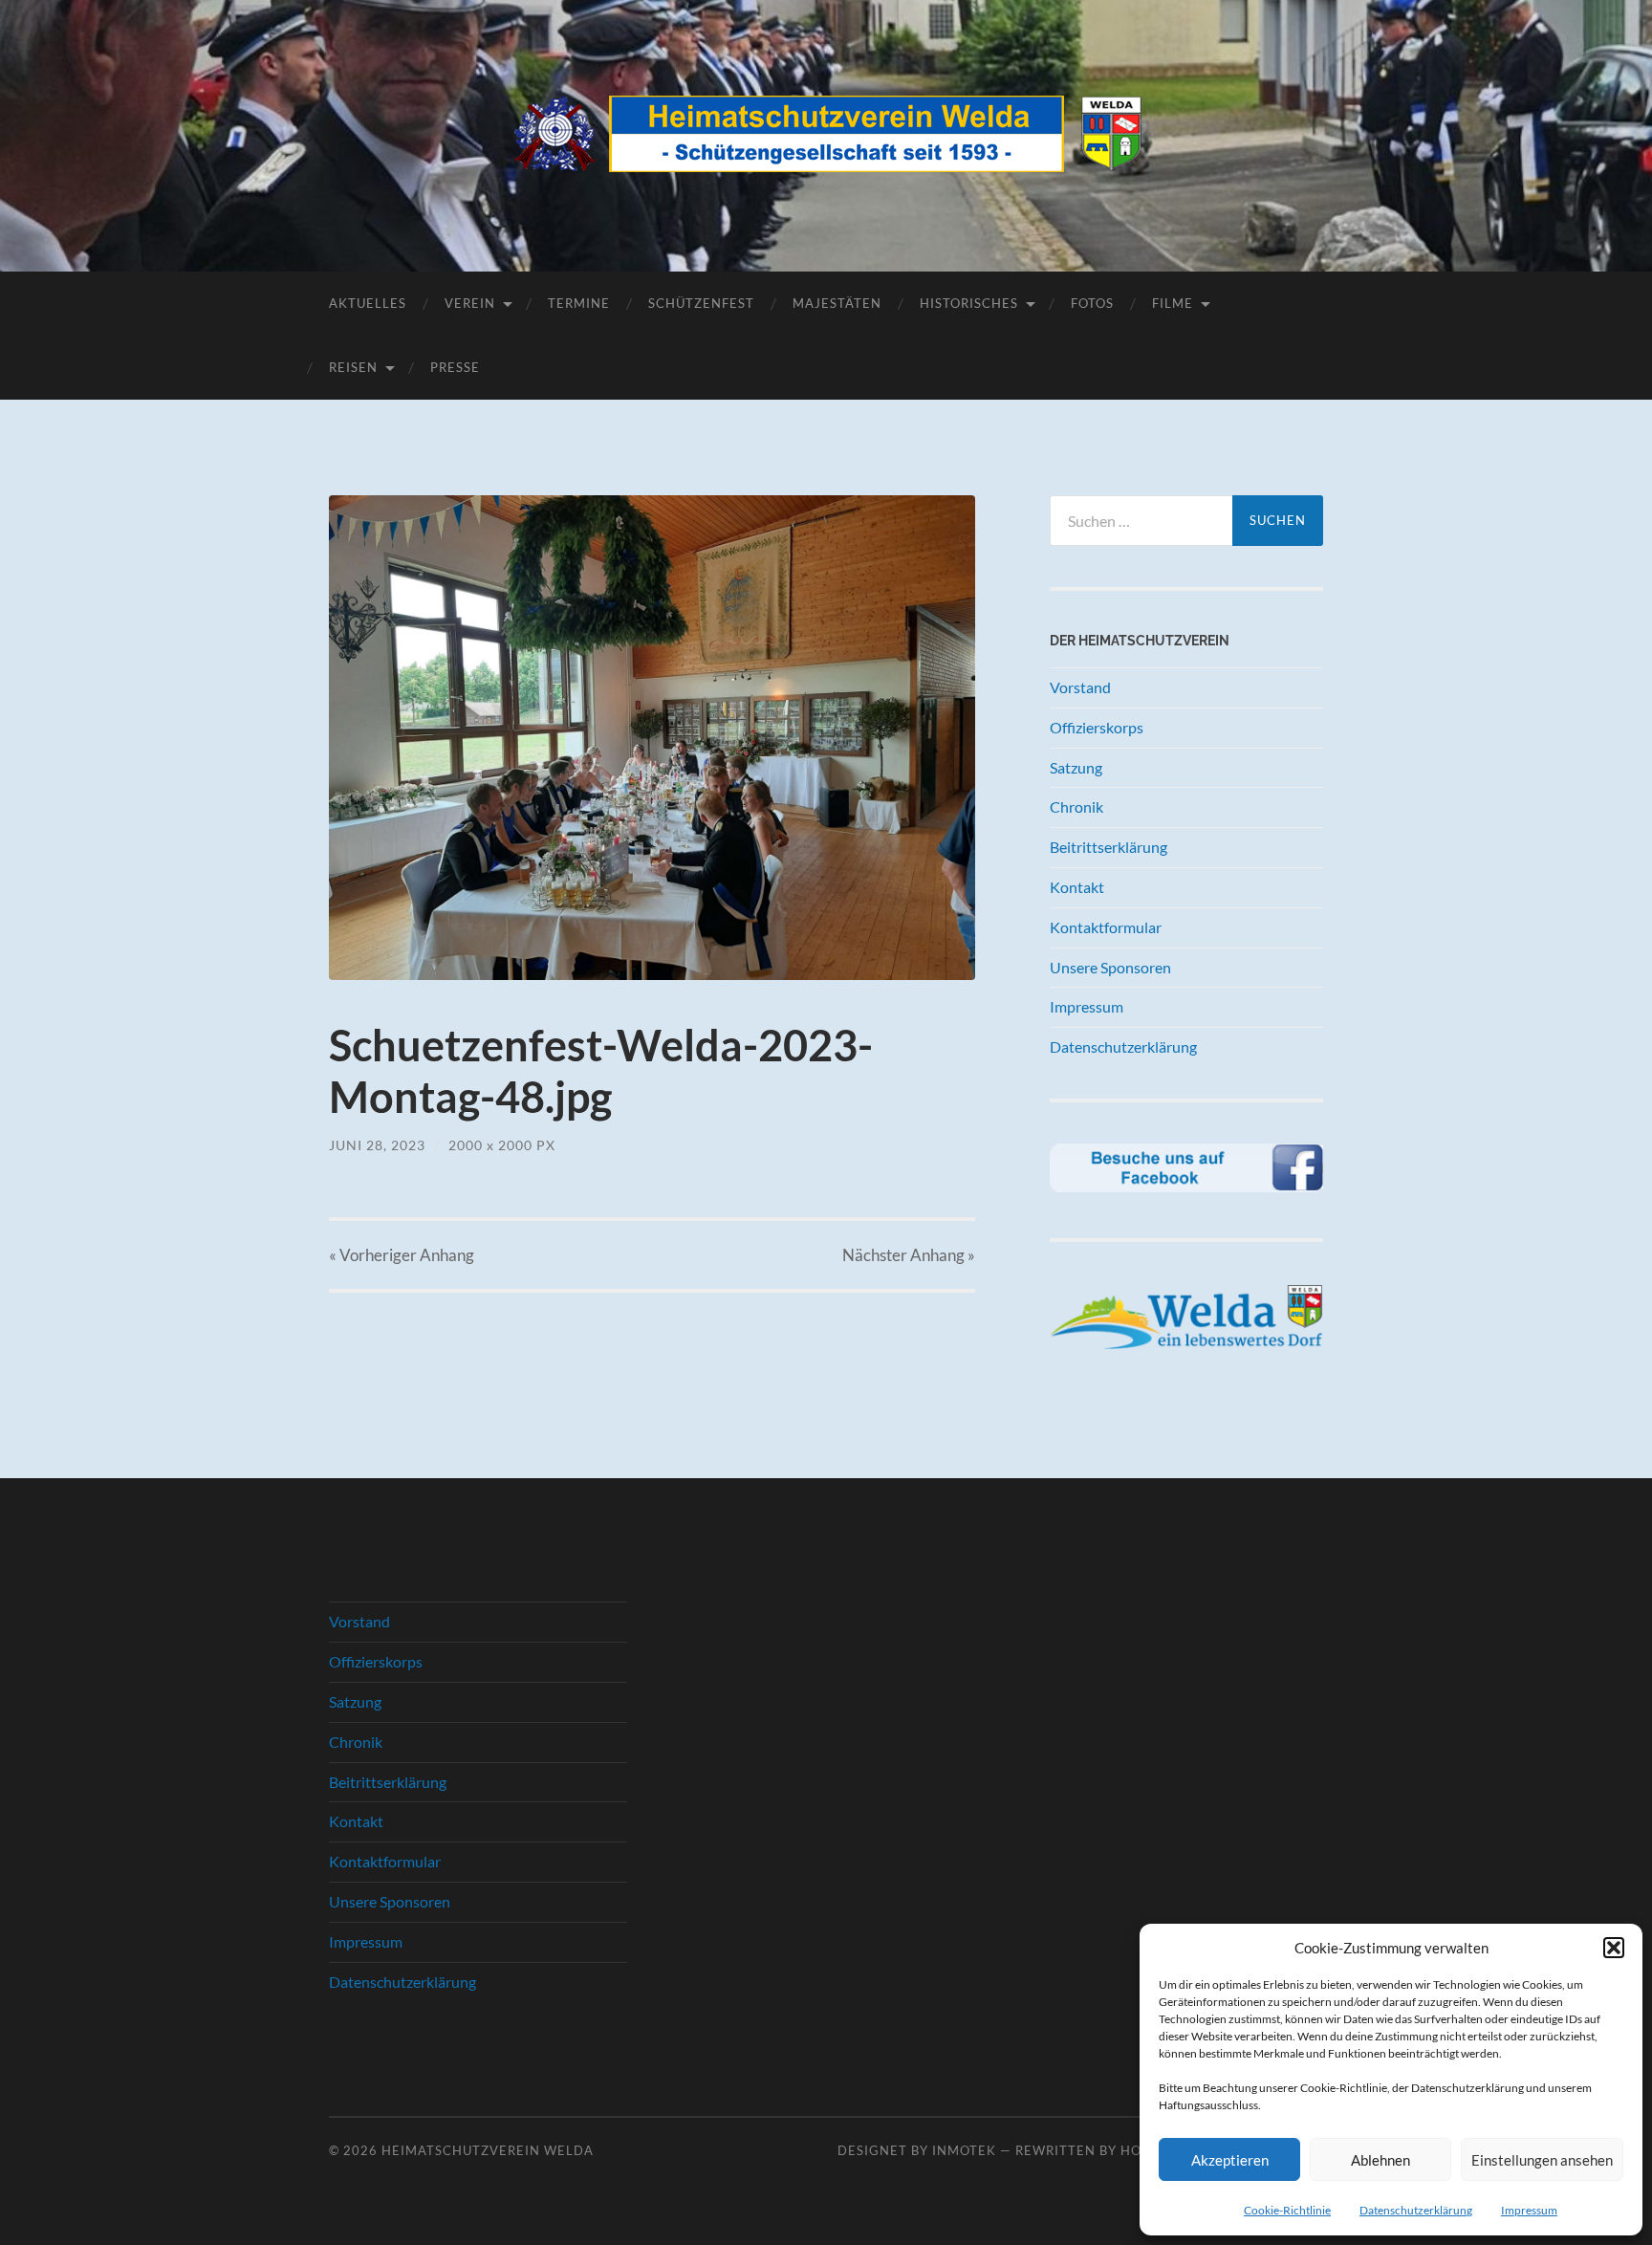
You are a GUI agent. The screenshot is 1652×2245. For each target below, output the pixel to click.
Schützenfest (701, 303)
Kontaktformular (1106, 927)
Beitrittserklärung (1109, 847)
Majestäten (837, 303)
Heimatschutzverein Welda (488, 2150)
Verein (470, 303)
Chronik (1076, 806)
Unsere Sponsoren (1110, 967)
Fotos (1092, 303)
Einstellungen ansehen (1542, 2160)
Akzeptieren (1230, 2160)
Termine (579, 303)
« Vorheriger (402, 1255)
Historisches (969, 303)
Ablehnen (1380, 2160)
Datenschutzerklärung (1416, 2210)
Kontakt (1077, 887)
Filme (1173, 303)
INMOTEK (964, 2150)
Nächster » (909, 1255)
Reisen (353, 367)
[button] (1614, 1948)
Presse (455, 367)
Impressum (1529, 2210)
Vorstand (1080, 687)
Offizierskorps (1097, 727)
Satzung (1076, 767)
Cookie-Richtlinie (1287, 2210)
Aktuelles (368, 303)
